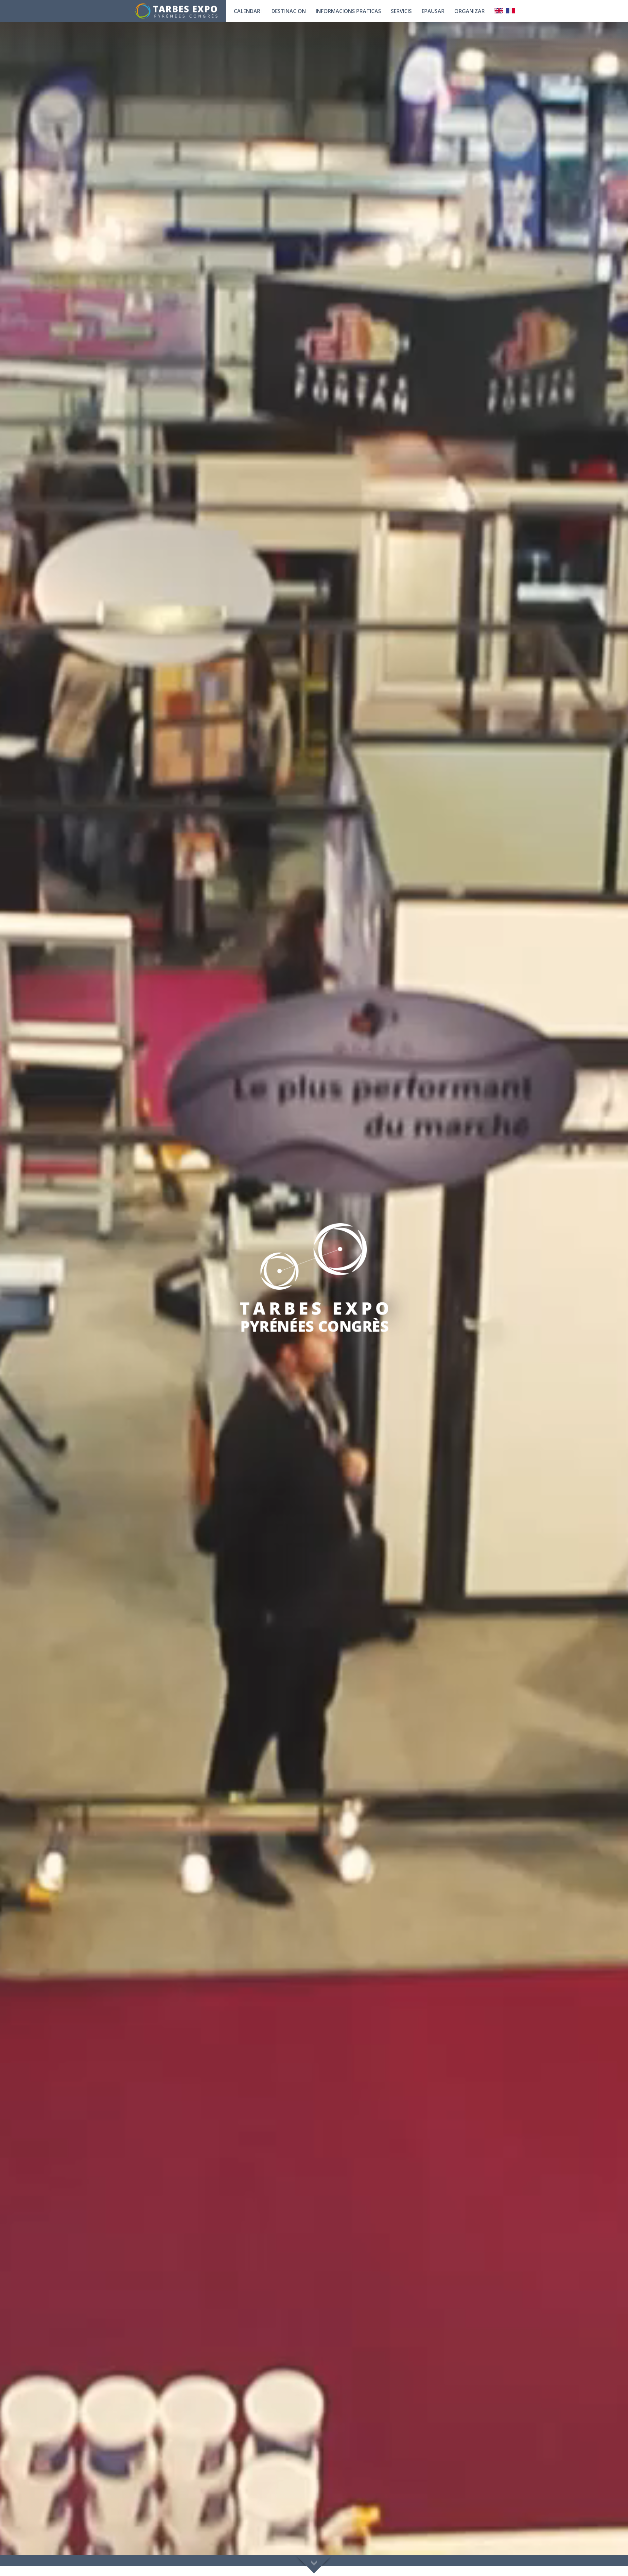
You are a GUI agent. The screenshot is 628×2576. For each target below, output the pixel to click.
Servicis (401, 11)
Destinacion (289, 11)
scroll (314, 2564)
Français (511, 11)
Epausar (433, 11)
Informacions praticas (348, 11)
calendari (248, 11)
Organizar (470, 11)
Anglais (499, 11)
